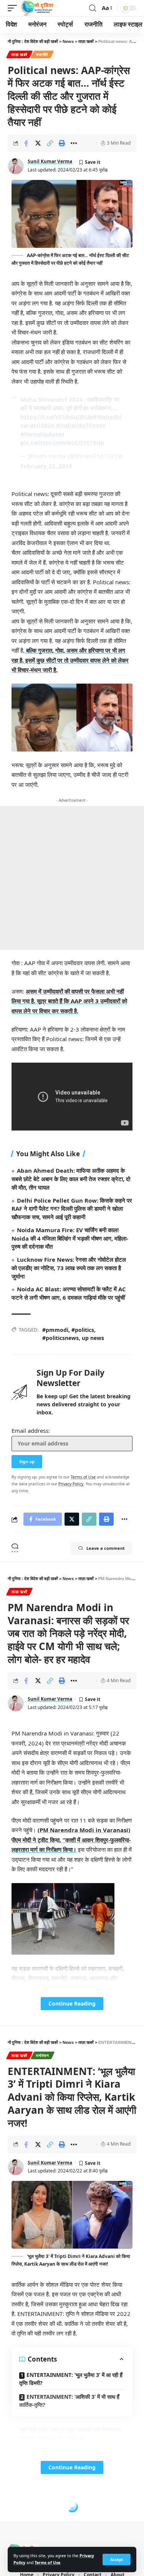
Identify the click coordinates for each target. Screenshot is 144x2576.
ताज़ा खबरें (19, 54)
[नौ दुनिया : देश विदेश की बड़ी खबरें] (37, 8)
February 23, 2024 (46, 466)
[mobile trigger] (14, 8)
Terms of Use (47, 2563)
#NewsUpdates (42, 434)
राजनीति (42, 54)
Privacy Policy (71, 1484)
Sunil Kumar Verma (50, 161)
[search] (93, 8)
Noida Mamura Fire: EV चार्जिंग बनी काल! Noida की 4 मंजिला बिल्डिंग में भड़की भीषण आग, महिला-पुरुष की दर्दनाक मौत (70, 1238)
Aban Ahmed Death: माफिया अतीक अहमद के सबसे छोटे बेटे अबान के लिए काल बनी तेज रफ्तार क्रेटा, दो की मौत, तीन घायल (71, 1179)
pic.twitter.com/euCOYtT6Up (62, 442)
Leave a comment (106, 1548)
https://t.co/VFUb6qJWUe (57, 417)
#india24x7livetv (81, 425)
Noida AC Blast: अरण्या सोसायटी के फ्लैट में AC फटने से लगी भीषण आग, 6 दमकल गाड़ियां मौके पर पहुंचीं (69, 1293)
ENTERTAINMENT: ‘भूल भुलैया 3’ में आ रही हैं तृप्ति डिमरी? (71, 2379)
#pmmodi (55, 1330)
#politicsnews (60, 1338)
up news (93, 1338)
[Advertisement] (72, 878)
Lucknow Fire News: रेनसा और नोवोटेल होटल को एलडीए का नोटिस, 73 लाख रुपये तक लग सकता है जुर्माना (69, 1268)
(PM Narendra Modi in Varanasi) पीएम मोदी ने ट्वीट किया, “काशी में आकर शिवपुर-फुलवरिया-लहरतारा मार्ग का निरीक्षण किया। (71, 1840)
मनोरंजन (43, 2055)
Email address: (31, 1431)
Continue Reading (72, 2003)
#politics (83, 1330)
